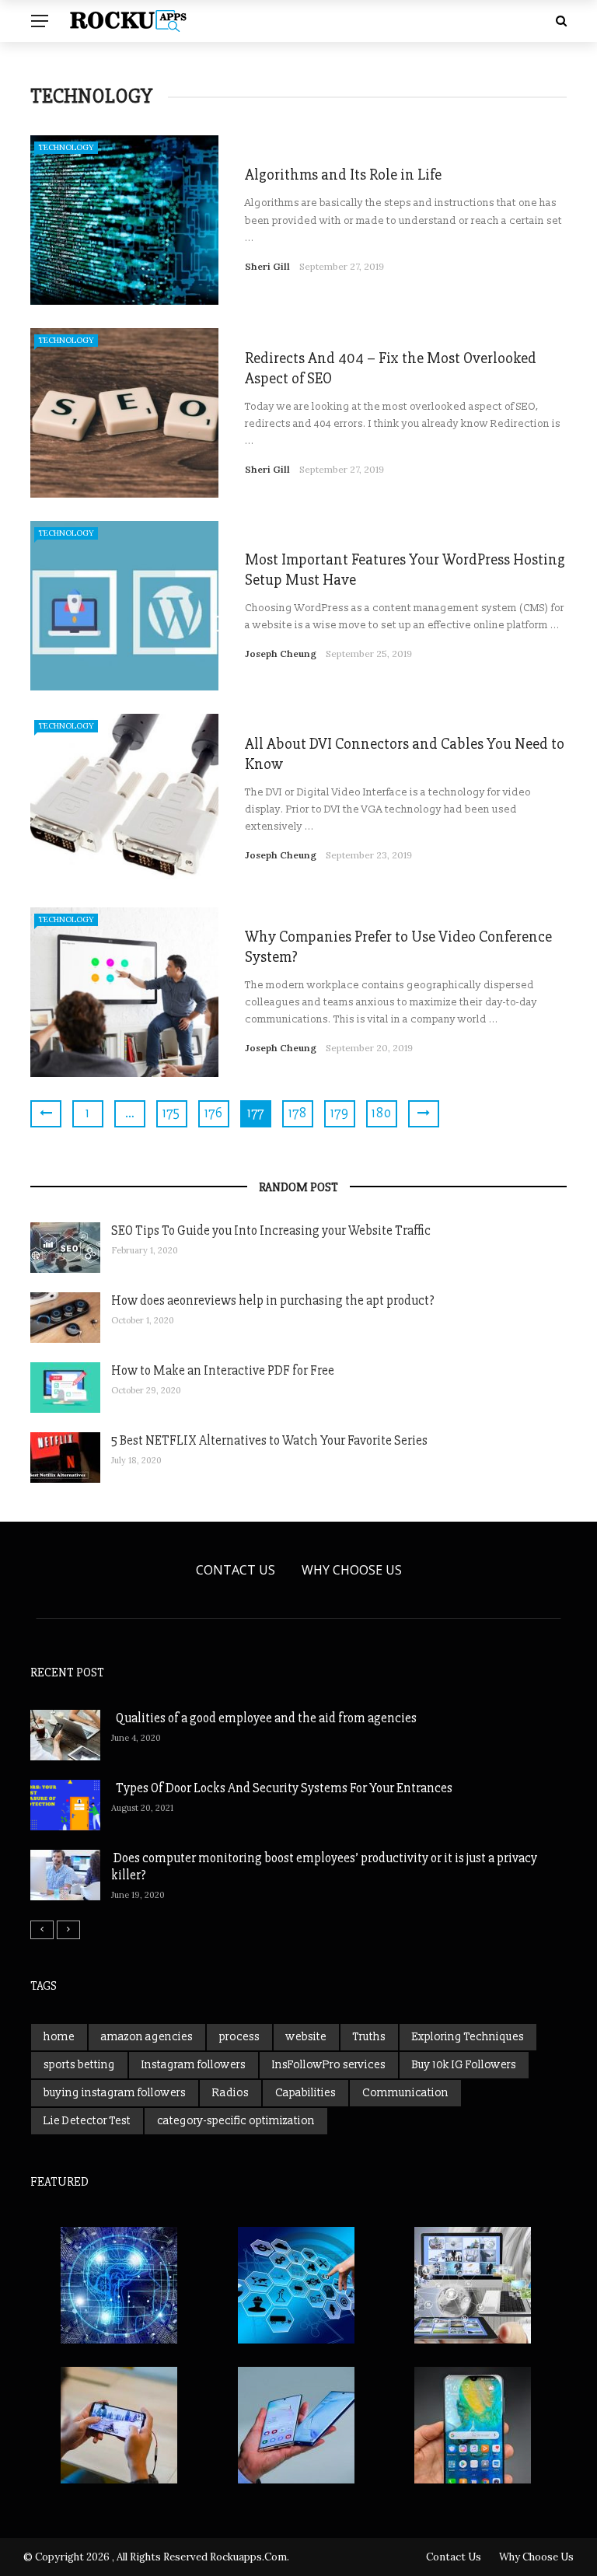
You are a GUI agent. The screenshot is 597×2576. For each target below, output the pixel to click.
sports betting (79, 2065)
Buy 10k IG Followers (464, 2065)
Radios (230, 2093)
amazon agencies (147, 2037)
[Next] (68, 1930)
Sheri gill (267, 266)
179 (340, 1113)
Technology (66, 147)
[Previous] (42, 1930)
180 (382, 1113)
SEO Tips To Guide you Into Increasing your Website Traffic (271, 1230)
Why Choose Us (352, 1570)
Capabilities (305, 2093)
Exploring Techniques (468, 2037)
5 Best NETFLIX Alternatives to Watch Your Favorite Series (269, 1440)
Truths (369, 2037)
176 (214, 1113)
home (59, 2037)
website (306, 2037)
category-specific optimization (236, 2121)
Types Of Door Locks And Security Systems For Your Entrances (282, 1788)
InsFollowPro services (329, 2065)
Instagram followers (194, 2065)
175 (172, 1113)
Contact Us (236, 1570)
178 (298, 1113)
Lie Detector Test (87, 2121)
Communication (405, 2093)
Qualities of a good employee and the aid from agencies (264, 1718)
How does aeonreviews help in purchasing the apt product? (273, 1300)
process (239, 2037)
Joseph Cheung (281, 654)
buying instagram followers (115, 2093)
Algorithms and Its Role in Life (343, 175)
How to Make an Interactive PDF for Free (223, 1370)
